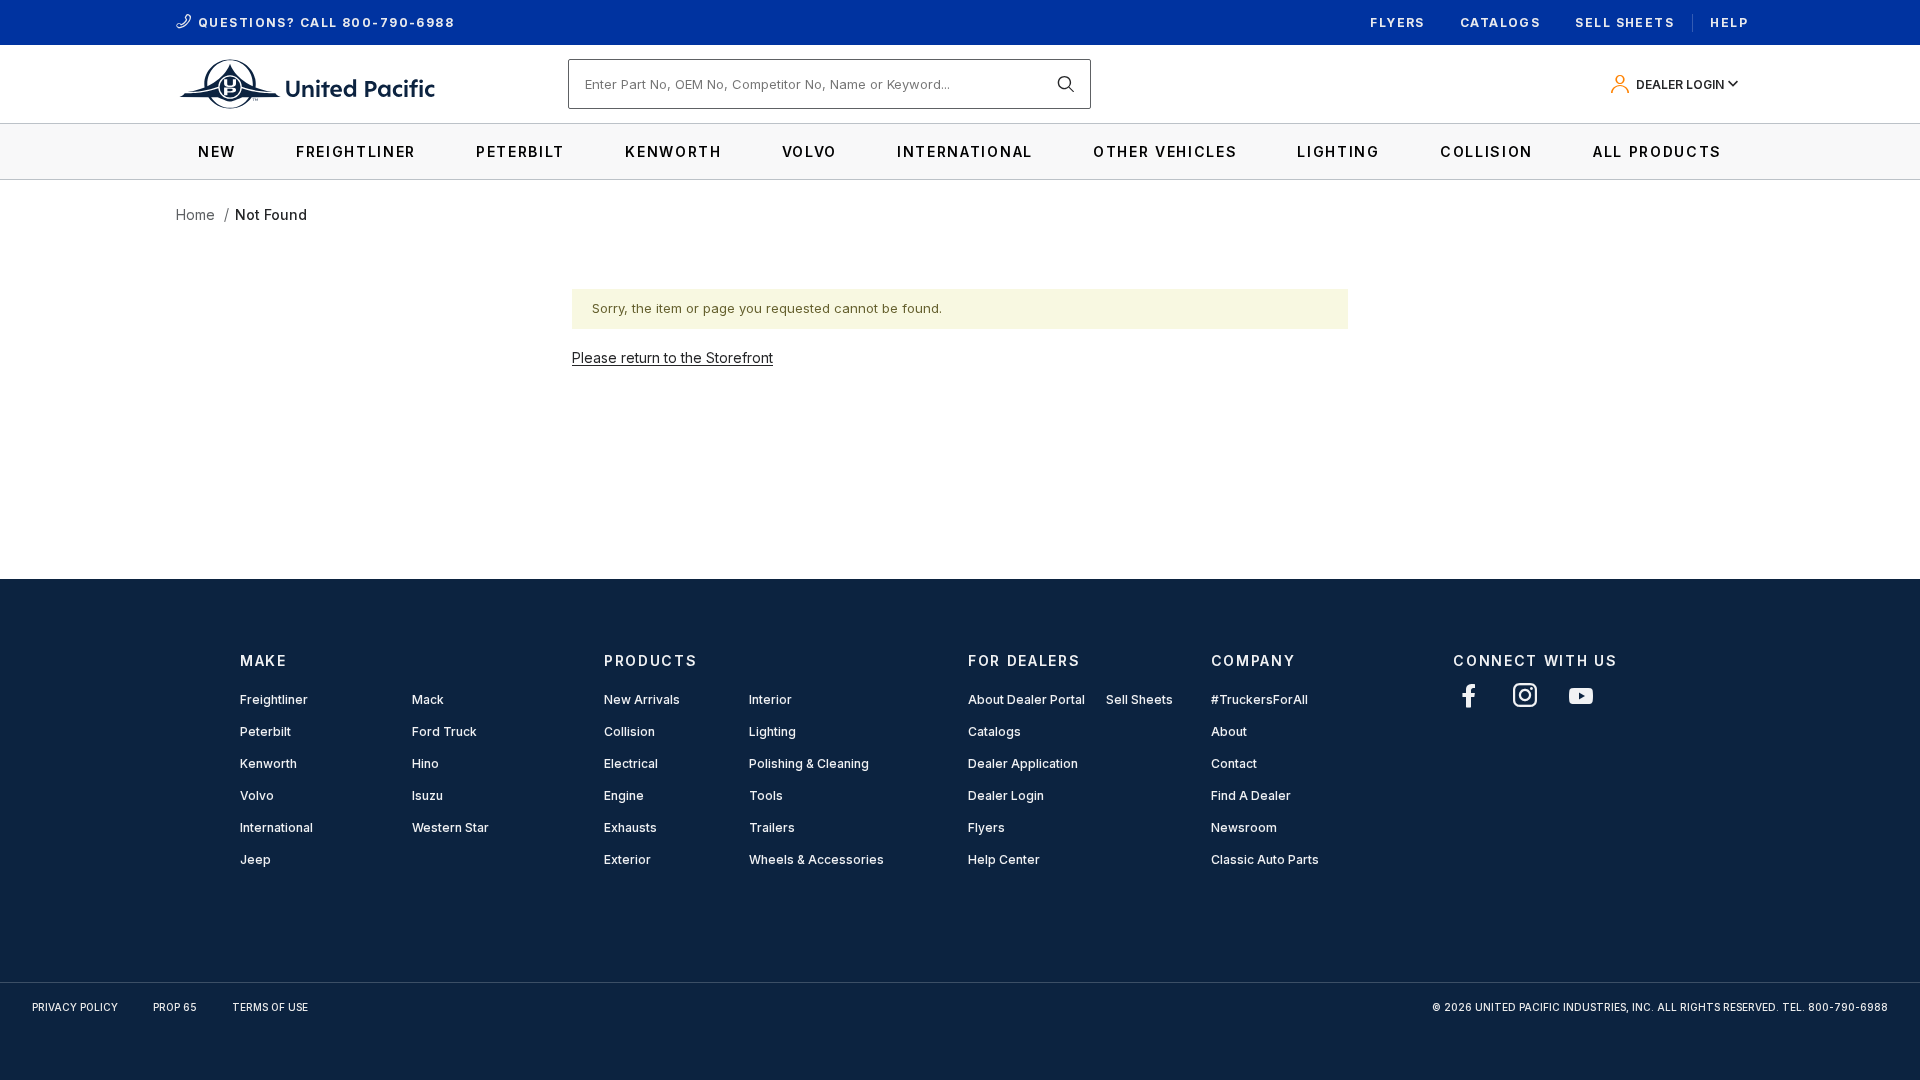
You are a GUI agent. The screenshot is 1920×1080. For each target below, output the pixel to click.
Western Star (450, 827)
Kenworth (268, 763)
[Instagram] (1525, 695)
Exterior (627, 859)
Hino (425, 763)
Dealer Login (1006, 795)
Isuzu (427, 795)
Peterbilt (265, 731)
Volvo (257, 795)
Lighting (772, 731)
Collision (629, 731)
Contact (1234, 763)
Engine (624, 795)
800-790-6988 (398, 22)
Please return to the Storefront (672, 357)
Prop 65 (175, 1007)
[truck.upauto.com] (306, 82)
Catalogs (1500, 22)
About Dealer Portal (1026, 699)
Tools (766, 795)
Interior (770, 699)
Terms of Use (270, 1007)
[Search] (1066, 84)
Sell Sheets (1624, 22)
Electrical (631, 763)
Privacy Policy (75, 1007)
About (1229, 731)
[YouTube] (1581, 695)
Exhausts (630, 827)
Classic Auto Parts (1265, 859)
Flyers (1397, 22)
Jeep (255, 859)
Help (1729, 22)
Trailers (772, 827)
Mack (428, 699)
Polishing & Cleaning (809, 763)
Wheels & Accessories (816, 859)
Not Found (271, 214)
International (276, 827)
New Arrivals (642, 699)
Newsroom (1244, 827)
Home (195, 214)
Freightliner (274, 699)
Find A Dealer (1251, 795)
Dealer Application (1023, 763)
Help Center (1004, 859)
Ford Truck (444, 731)
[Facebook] (1469, 695)
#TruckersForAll (1259, 699)
